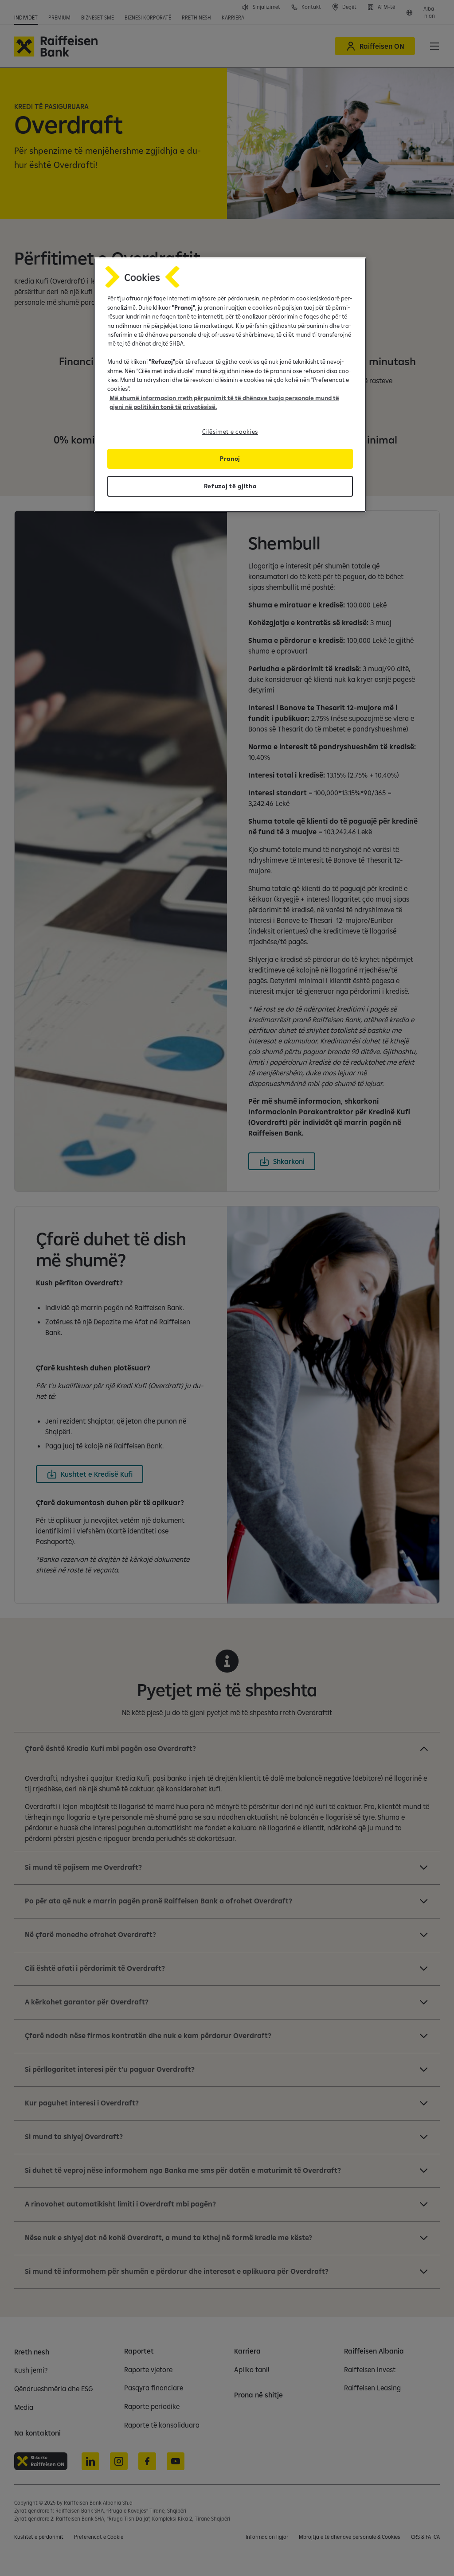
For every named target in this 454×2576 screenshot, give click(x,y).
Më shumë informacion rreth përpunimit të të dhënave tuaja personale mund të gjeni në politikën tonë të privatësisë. (224, 402)
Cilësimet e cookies (230, 432)
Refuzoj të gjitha (230, 486)
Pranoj (230, 459)
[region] (230, 385)
